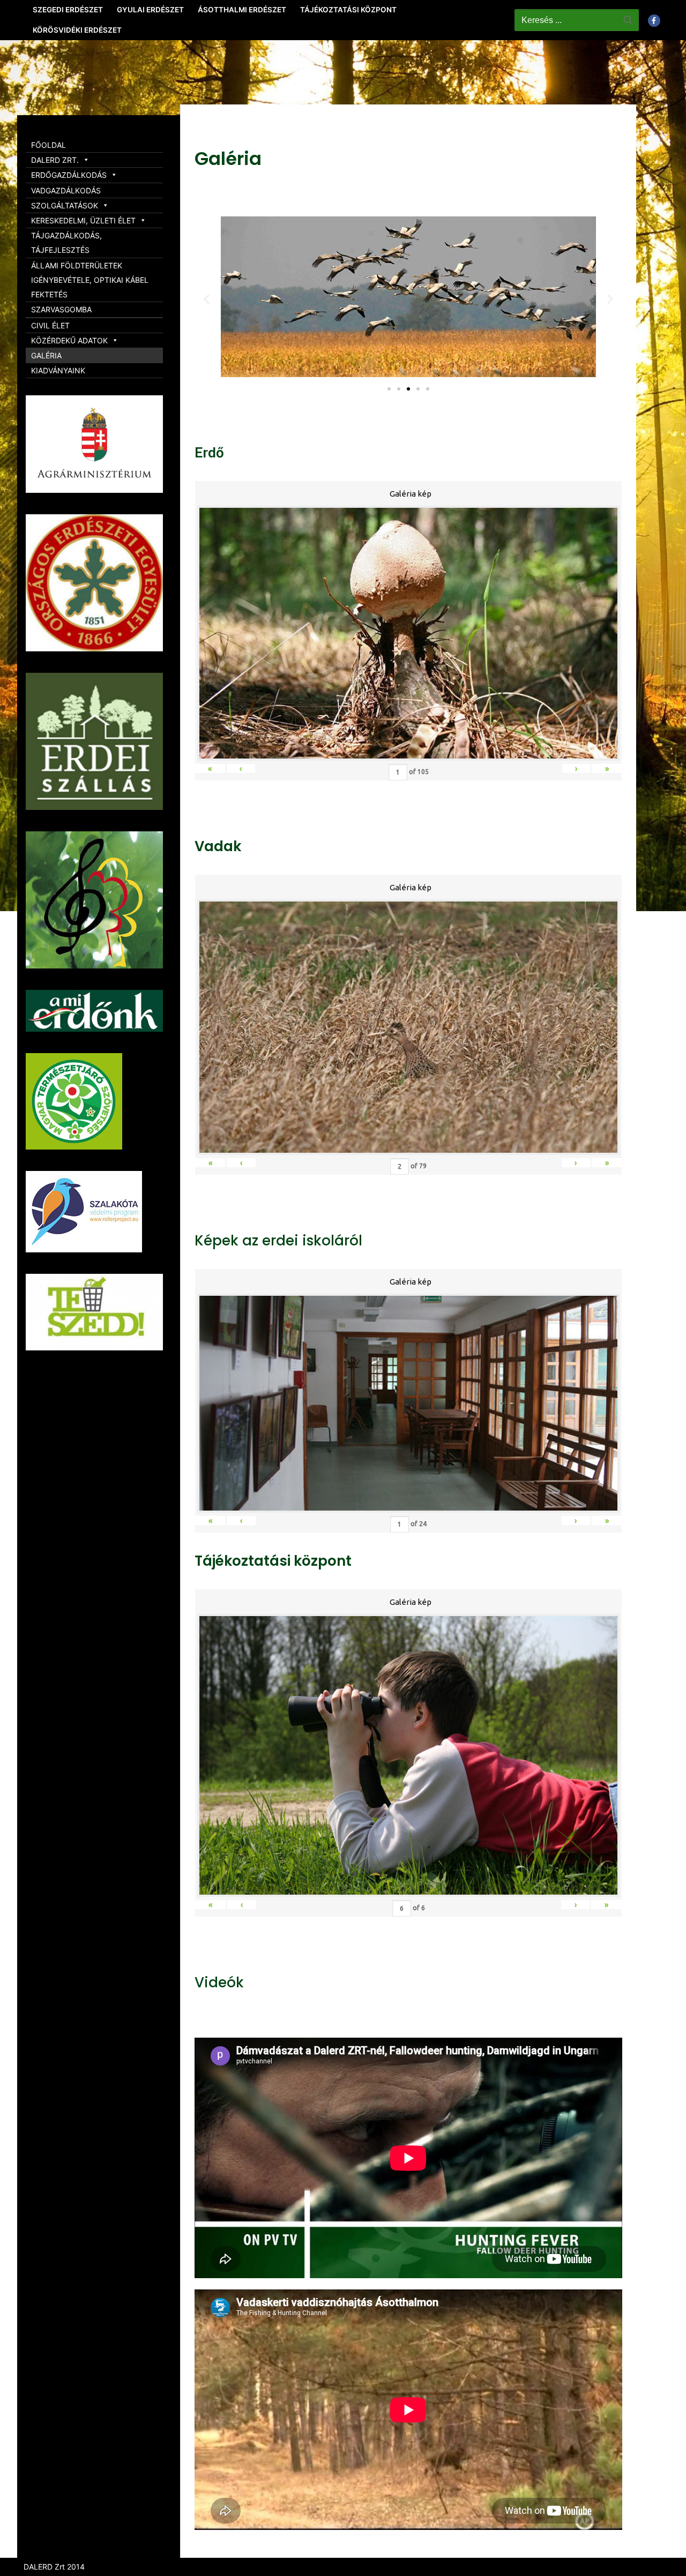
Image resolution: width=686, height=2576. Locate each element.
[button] (389, 389)
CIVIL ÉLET (50, 325)
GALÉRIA (46, 355)
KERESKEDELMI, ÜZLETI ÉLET (83, 220)
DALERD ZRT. (55, 160)
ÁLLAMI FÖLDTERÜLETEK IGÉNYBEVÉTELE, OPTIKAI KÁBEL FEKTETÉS (90, 280)
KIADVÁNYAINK (58, 370)
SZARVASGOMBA (61, 309)
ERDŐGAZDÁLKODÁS (69, 175)
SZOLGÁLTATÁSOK (65, 205)
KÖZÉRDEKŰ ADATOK (69, 340)
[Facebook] (654, 21)
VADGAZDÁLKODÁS (66, 190)
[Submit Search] (628, 20)
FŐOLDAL (49, 145)
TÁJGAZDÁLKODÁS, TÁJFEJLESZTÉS (66, 243)
